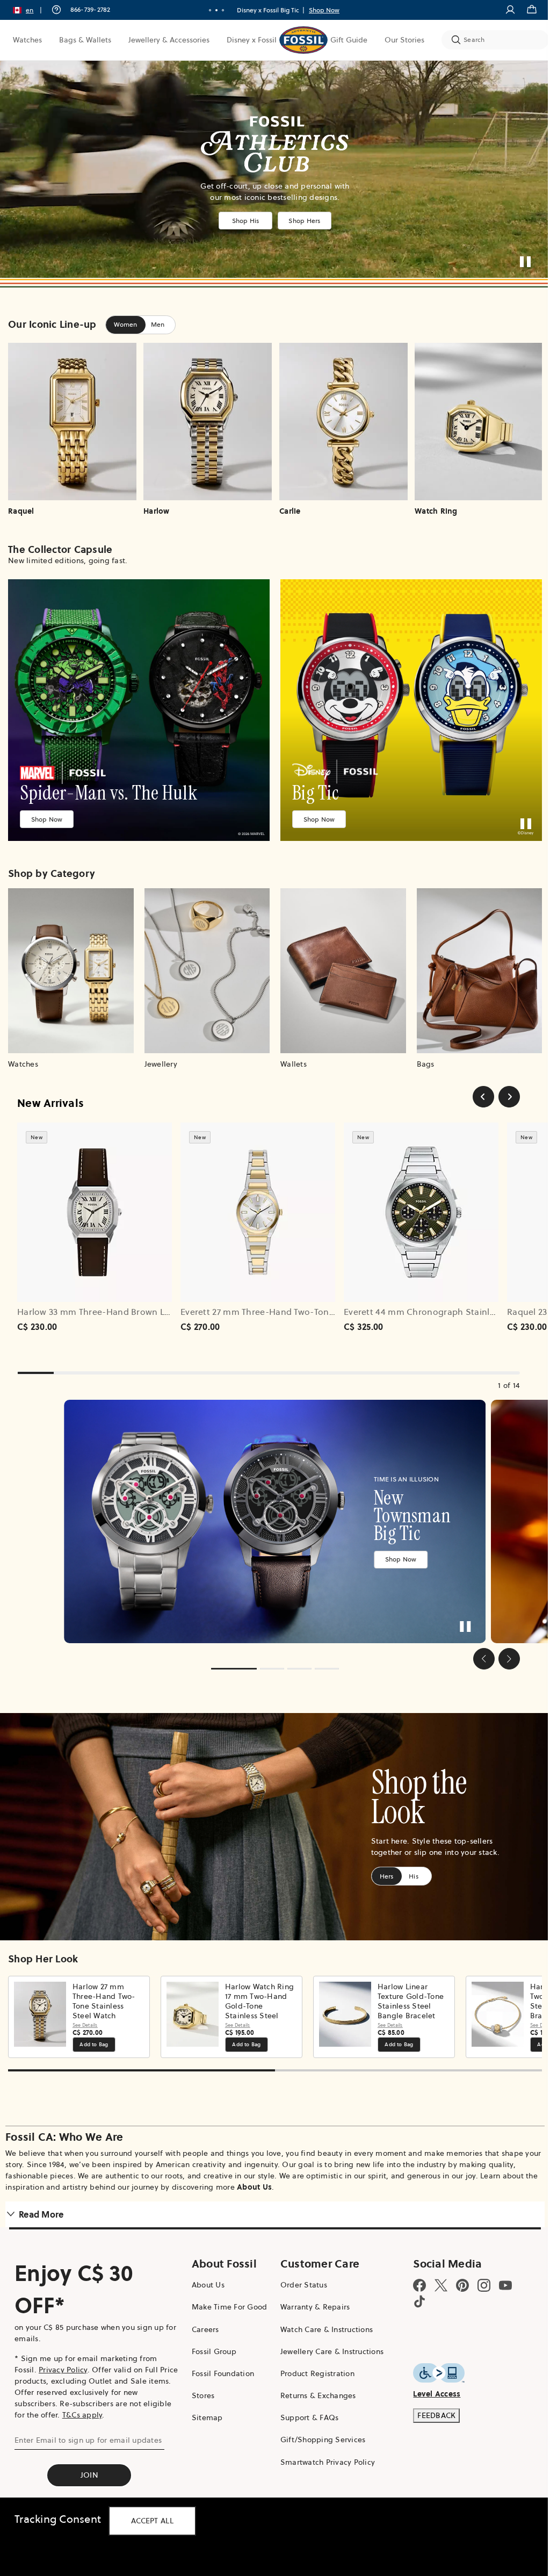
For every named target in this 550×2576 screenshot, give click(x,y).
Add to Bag (94, 2029)
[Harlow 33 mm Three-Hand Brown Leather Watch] (95, 1204)
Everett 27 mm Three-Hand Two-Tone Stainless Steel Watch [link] (303, 1303)
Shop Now (47, 813)
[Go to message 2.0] (213, 10)
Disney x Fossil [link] (252, 40)
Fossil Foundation (220, 2358)
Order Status (299, 2270)
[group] (271, 1511)
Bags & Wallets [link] (85, 40)
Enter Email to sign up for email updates (88, 2425)
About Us (268, 2171)
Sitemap (205, 2402)
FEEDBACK (430, 2400)
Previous (19, 2001)
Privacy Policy (63, 2355)
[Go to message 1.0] (206, 10)
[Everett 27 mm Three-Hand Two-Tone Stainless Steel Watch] (258, 1204)
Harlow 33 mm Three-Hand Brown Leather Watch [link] (119, 1303)
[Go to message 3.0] (219, 10)
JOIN (88, 2460)
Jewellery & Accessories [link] (169, 40)
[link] (137, 707)
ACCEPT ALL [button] (152, 2521)
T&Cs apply (82, 2400)
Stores (201, 2380)
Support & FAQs (305, 2402)
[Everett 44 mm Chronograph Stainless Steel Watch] (421, 1204)
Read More (41, 2199)
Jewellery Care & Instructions (328, 2336)
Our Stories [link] (404, 40)
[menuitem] (27, 40)
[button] (31, 10)
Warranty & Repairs (311, 2292)
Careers (203, 2314)
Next (523, 2001)
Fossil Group (211, 2336)
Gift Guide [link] (349, 40)
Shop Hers (301, 220)
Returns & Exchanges (314, 2380)
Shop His (241, 220)
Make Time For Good (227, 2292)
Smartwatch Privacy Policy (323, 2447)
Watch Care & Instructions (322, 2314)
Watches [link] (27, 40)
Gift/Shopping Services (319, 2424)
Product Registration (313, 2358)
